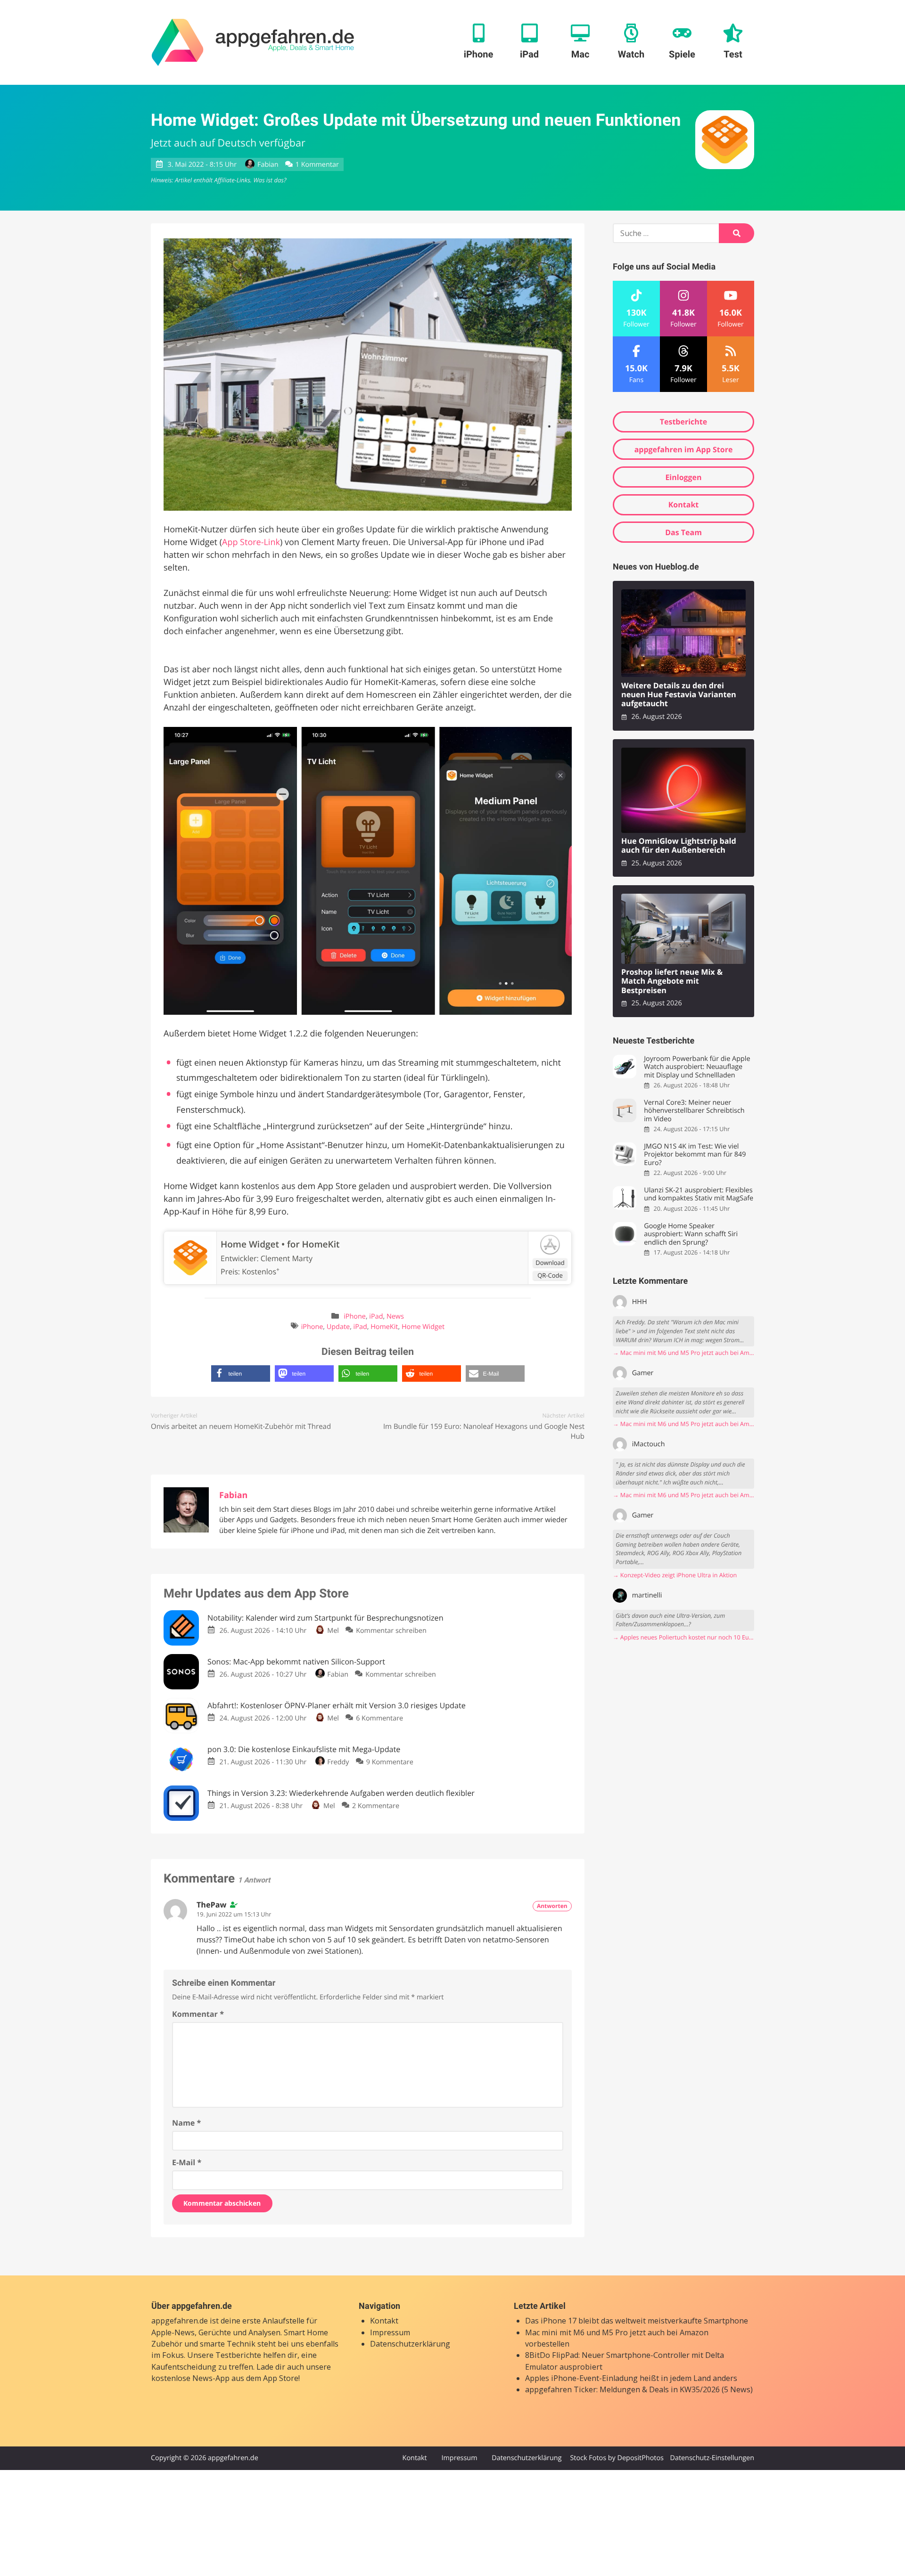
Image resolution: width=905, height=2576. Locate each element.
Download (550, 1263)
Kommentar (198, 2014)
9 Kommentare (390, 1762)
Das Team (683, 532)
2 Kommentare (376, 1806)
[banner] (253, 42)
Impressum (390, 2332)
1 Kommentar (317, 165)
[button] (241, 1374)
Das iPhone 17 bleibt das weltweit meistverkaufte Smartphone (637, 2321)
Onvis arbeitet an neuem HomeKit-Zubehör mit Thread (241, 1427)
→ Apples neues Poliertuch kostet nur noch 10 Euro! (683, 1637)
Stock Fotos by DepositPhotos (617, 2458)
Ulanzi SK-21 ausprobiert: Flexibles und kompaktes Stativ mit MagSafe (699, 1194)
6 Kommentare (379, 1718)
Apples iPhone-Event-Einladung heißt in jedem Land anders (631, 2378)
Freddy (338, 1762)
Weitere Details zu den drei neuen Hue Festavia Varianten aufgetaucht (679, 695)
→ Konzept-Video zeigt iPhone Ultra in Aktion (675, 1575)
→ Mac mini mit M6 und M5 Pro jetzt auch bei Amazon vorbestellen (683, 1353)
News (395, 1317)
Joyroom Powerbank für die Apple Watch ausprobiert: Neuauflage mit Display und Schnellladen (697, 1067)
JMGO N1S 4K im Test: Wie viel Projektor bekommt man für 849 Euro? (695, 1155)
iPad (376, 1317)
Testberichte (683, 422)
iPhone (355, 1317)
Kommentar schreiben (391, 1631)
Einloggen (683, 477)
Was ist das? (270, 180)
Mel (333, 1631)
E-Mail (187, 2162)
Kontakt (684, 505)
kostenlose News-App (190, 2378)
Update (338, 1327)
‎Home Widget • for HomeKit (280, 1244)
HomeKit (384, 1327)
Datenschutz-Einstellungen (712, 2458)
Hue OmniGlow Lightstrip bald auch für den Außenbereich (679, 846)
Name (186, 2123)
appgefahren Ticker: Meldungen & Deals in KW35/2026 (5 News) (639, 2389)
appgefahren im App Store (684, 449)
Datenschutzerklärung (410, 2344)
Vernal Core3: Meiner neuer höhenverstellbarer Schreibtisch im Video (694, 1111)
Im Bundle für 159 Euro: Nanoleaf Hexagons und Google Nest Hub (484, 1431)
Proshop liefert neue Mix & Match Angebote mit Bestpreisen (672, 981)
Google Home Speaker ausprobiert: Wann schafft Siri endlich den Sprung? (691, 1234)
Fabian (268, 165)
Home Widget (423, 1327)
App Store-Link (251, 542)
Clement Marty (287, 1258)
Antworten (552, 1906)
